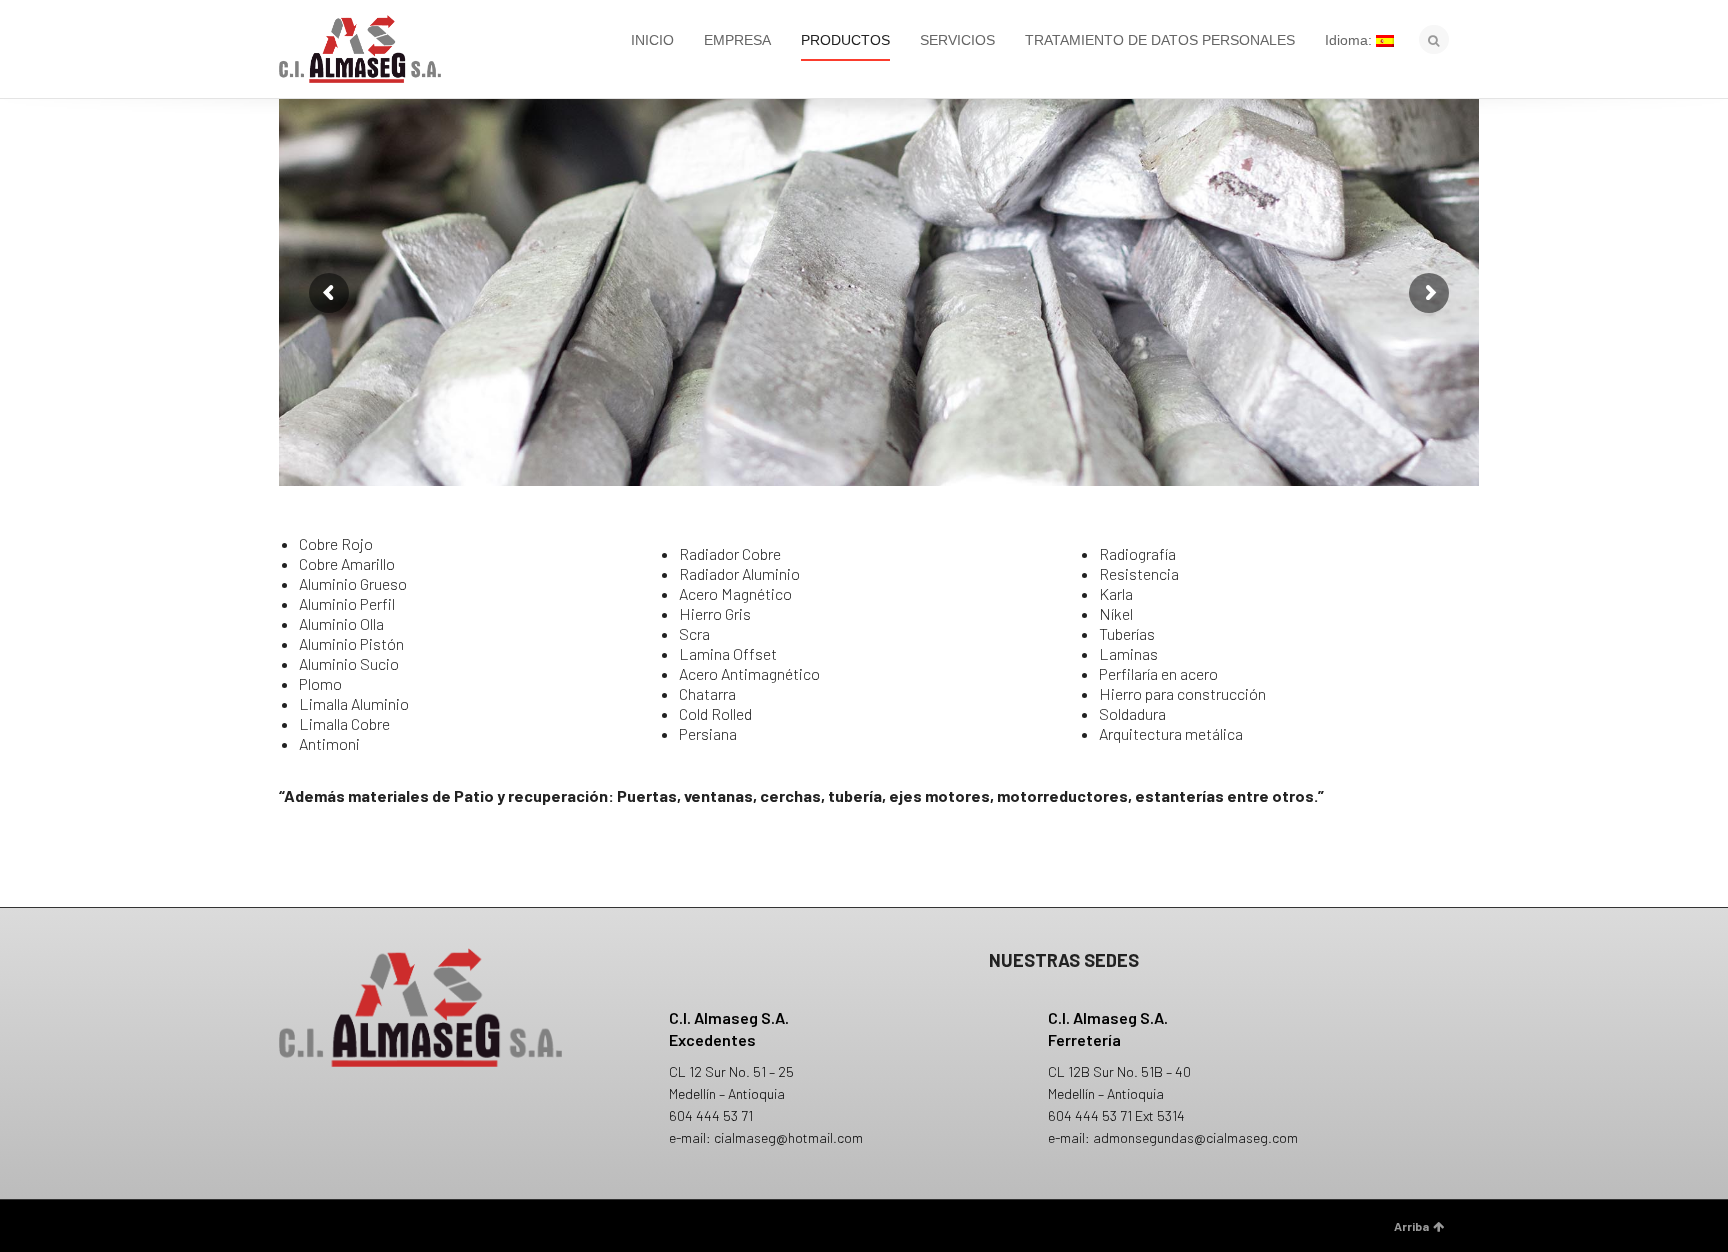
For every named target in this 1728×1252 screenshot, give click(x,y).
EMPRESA (737, 40)
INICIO (652, 40)
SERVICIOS (957, 40)
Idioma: (1350, 40)
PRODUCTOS (845, 40)
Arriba (1411, 1226)
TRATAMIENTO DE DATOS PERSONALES (1160, 40)
